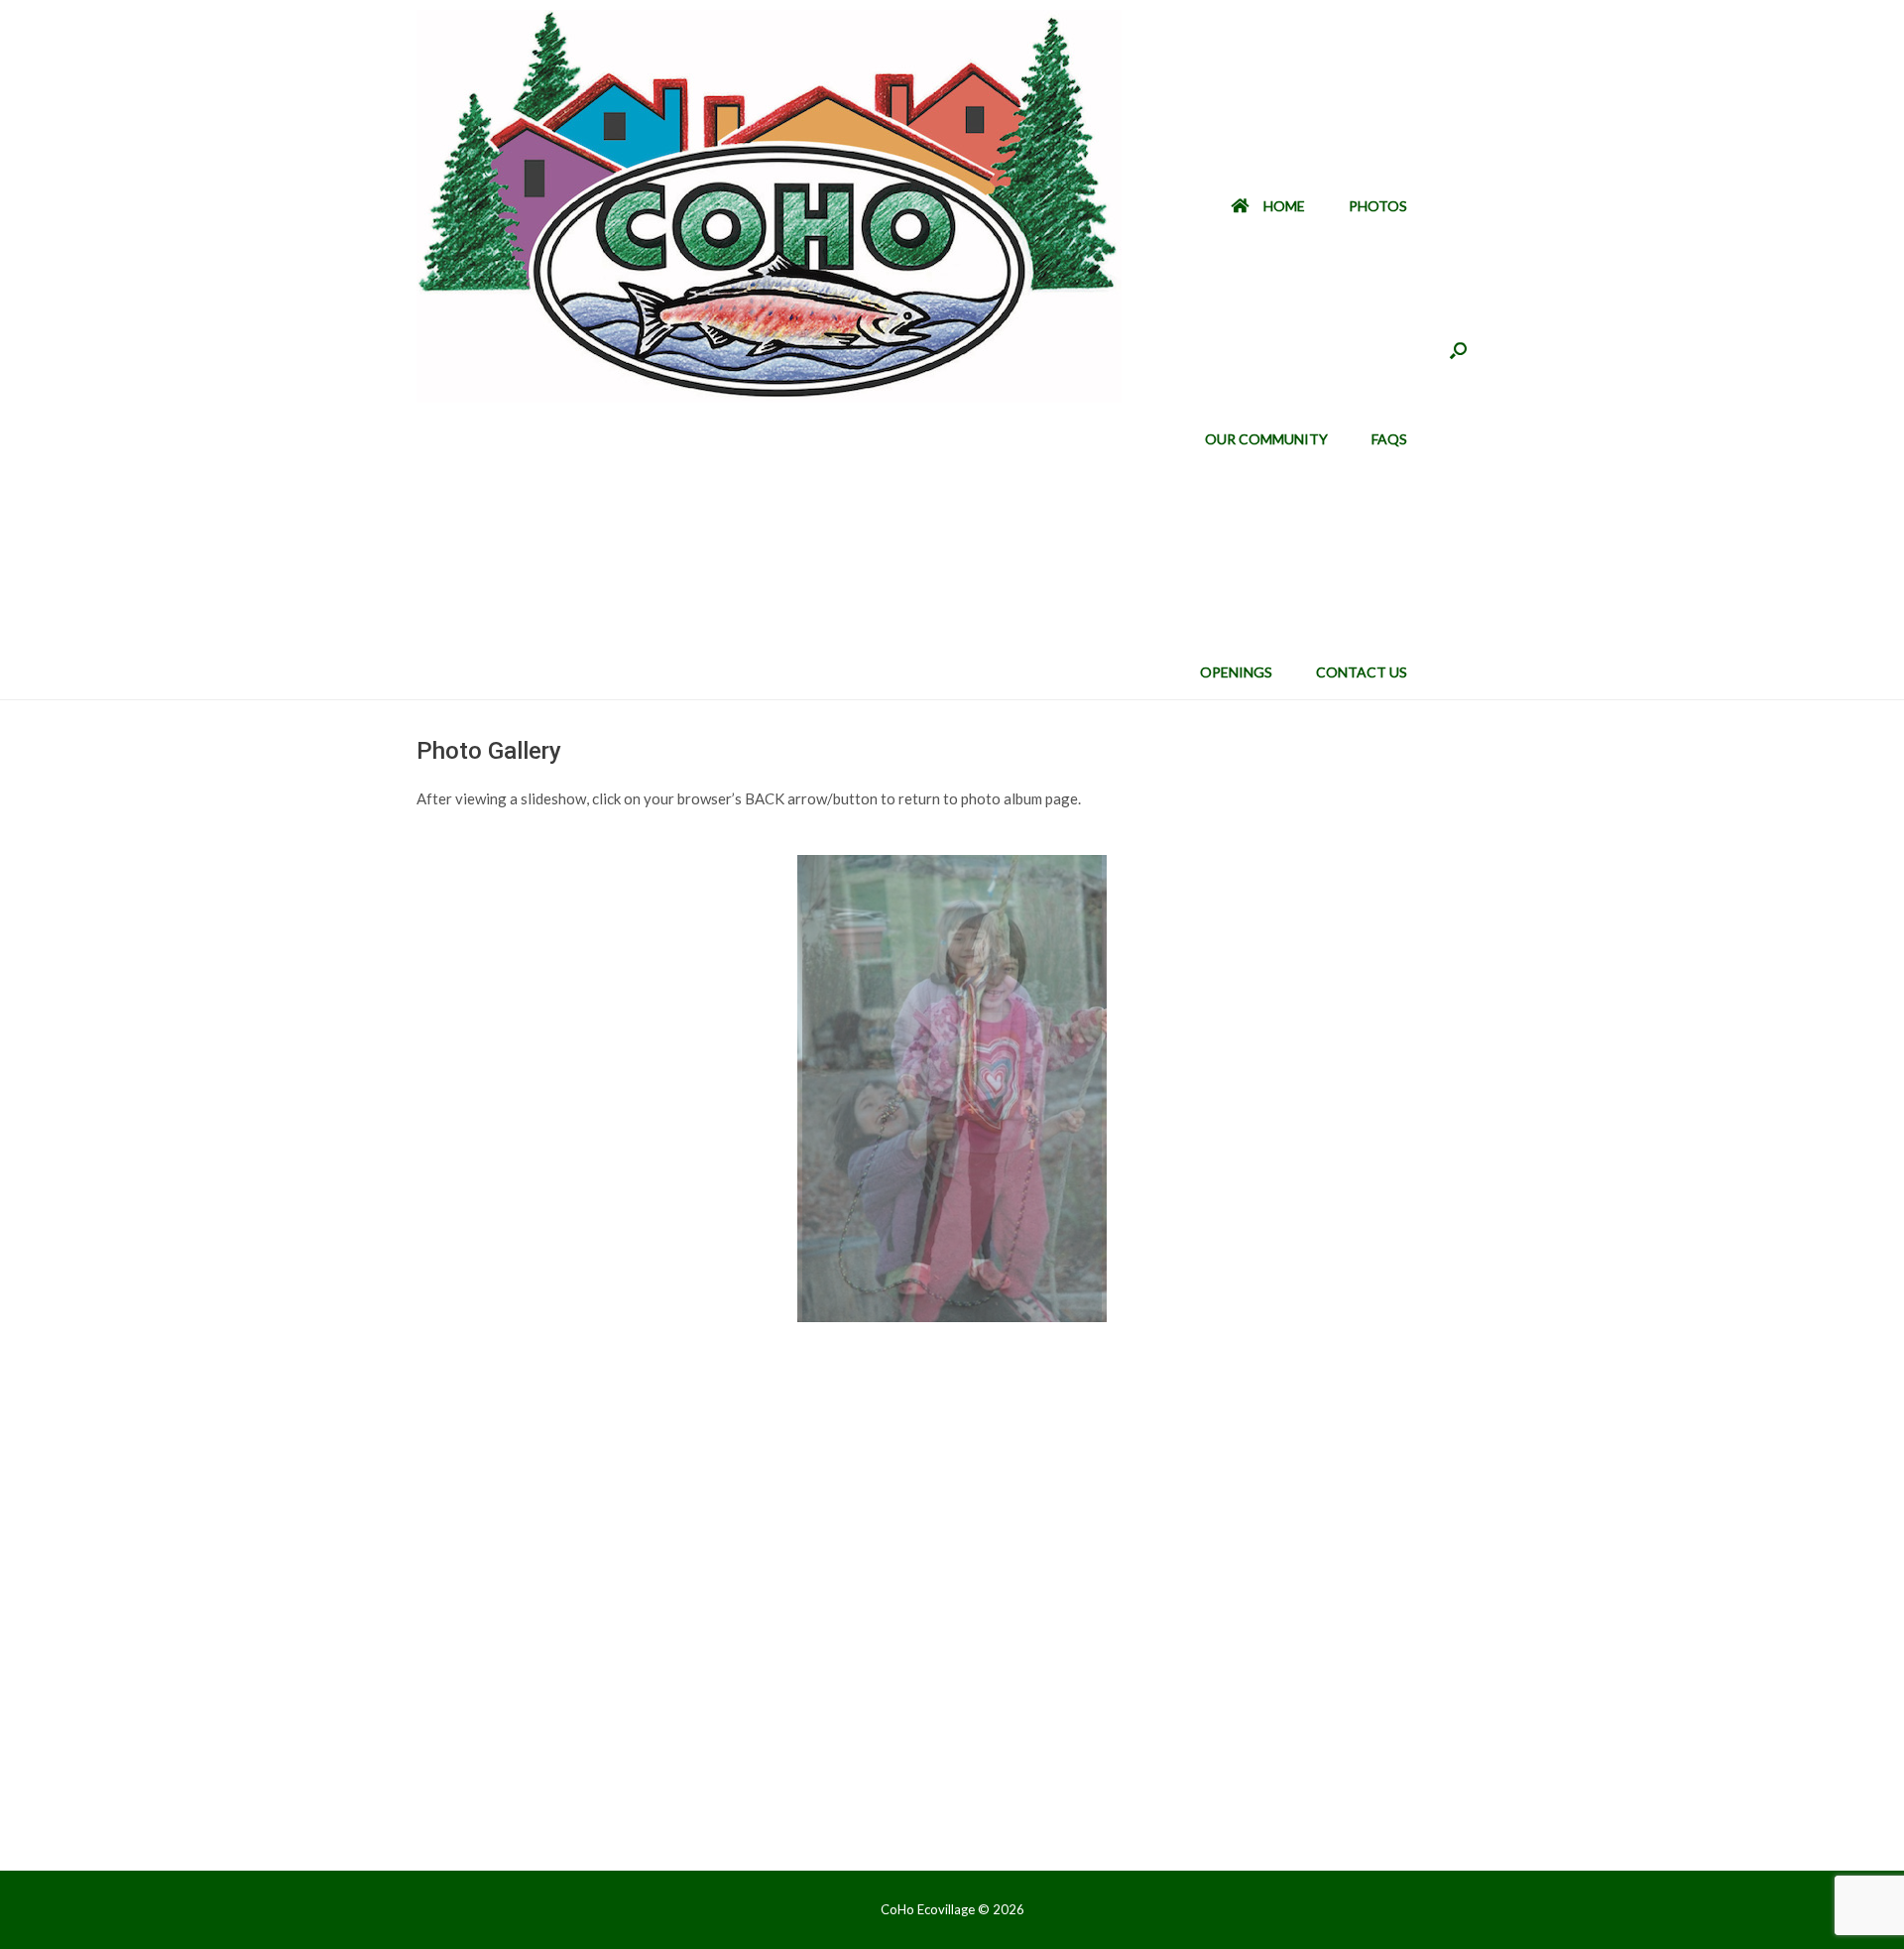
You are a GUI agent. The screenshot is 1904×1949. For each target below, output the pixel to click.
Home (1284, 206)
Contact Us (1362, 672)
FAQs (1389, 439)
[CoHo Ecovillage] (769, 206)
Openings (1236, 672)
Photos (1378, 206)
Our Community (1266, 439)
